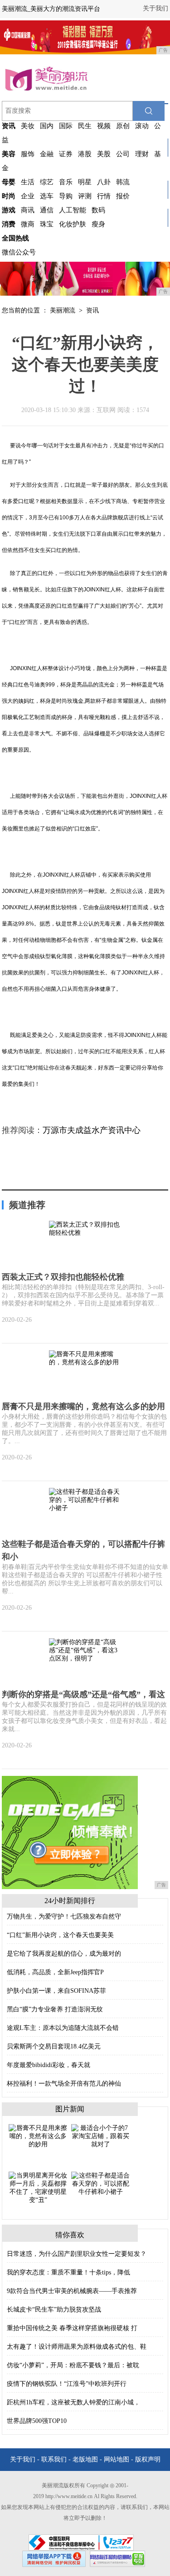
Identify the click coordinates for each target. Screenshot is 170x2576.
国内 (47, 126)
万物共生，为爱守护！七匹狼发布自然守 (64, 1916)
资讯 (92, 310)
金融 (47, 154)
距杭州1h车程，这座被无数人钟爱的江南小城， (73, 2402)
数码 (98, 210)
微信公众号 (19, 252)
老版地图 (85, 2459)
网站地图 (117, 2459)
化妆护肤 (73, 224)
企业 (28, 196)
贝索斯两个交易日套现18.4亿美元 (54, 2046)
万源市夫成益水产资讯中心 (92, 1130)
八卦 (104, 182)
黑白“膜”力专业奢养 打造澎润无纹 (55, 2009)
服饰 (28, 154)
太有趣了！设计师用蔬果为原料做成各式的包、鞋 (77, 2347)
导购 (66, 196)
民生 (85, 126)
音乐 (66, 182)
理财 (142, 154)
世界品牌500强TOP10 (37, 2421)
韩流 (123, 182)
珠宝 (47, 224)
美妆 (28, 126)
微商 (28, 224)
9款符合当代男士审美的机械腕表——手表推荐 (72, 2291)
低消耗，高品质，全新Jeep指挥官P (55, 1972)
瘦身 (98, 224)
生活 (28, 182)
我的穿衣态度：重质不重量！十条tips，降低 (68, 2272)
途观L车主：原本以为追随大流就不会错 (63, 2028)
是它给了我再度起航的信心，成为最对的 (64, 1954)
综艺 (47, 182)
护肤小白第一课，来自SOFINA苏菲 (56, 1991)
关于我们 (155, 8)
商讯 (28, 210)
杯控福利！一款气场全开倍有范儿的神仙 (64, 2084)
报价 (123, 196)
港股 (85, 154)
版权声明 (148, 2459)
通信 (47, 210)
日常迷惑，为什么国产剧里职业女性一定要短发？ (77, 2254)
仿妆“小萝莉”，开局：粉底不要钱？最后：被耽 (73, 2365)
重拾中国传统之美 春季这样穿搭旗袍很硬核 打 (72, 2328)
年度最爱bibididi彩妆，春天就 (49, 2065)
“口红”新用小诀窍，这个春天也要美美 (60, 1935)
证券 (66, 154)
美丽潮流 (63, 310)
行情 (104, 196)
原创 (123, 126)
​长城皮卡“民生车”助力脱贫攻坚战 (54, 2310)
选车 (47, 196)
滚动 (142, 126)
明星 (85, 182)
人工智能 (73, 210)
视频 (104, 126)
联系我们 (54, 2459)
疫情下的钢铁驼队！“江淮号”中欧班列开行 (67, 2384)
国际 (66, 126)
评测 (85, 196)
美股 (104, 154)
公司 (123, 154)
